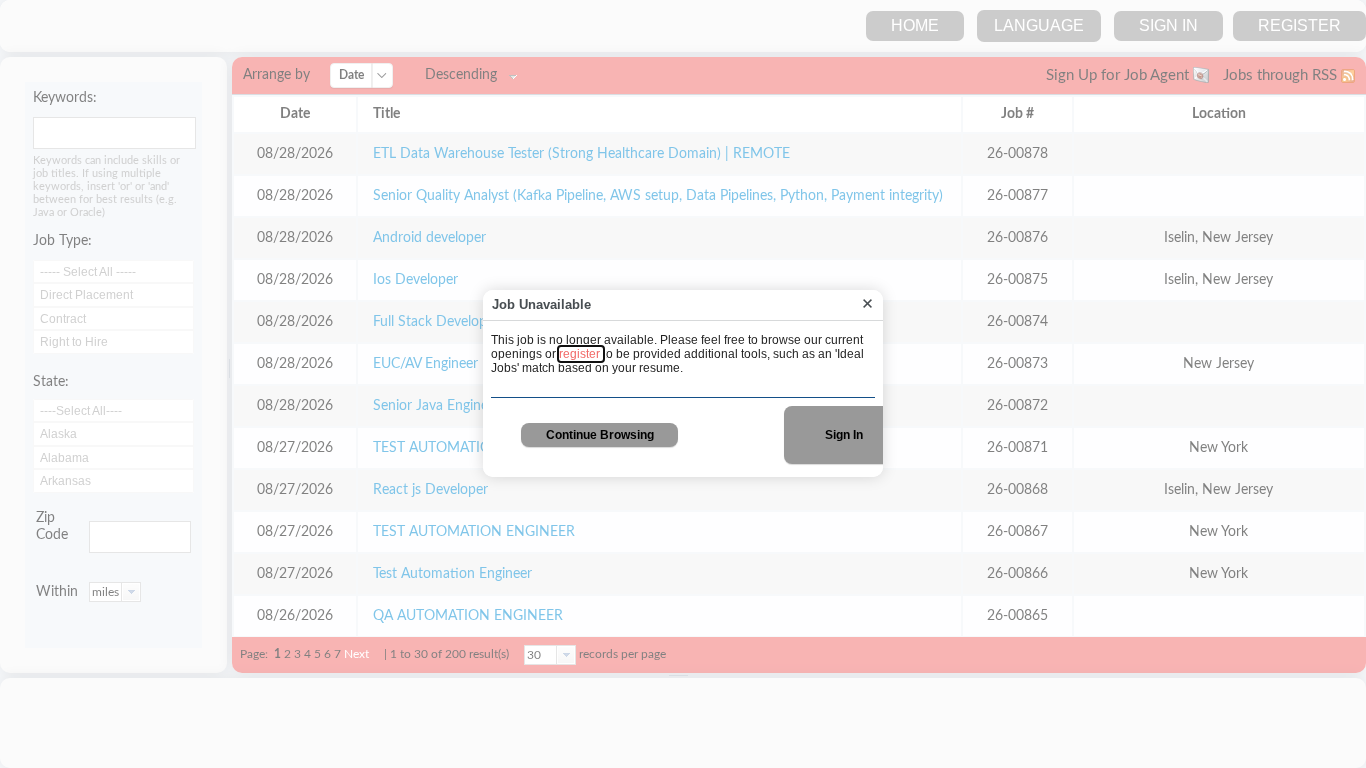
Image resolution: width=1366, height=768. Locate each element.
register (581, 354)
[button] (867, 304)
